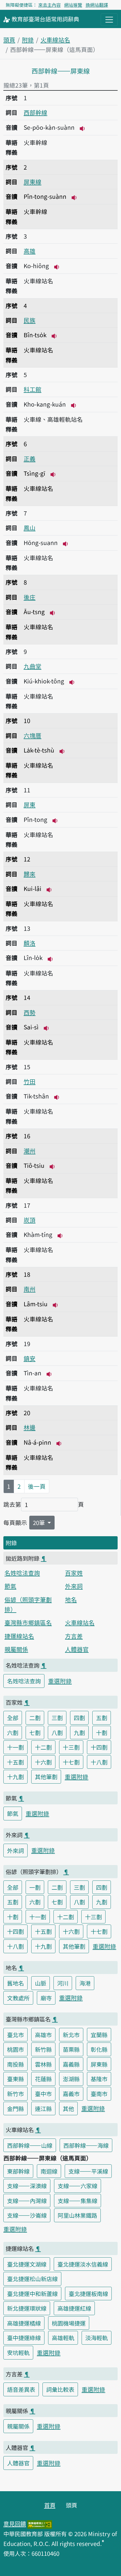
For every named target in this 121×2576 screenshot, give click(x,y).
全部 (13, 1718)
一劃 (35, 1887)
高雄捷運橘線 (24, 2323)
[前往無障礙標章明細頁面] (40, 2523)
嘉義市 (71, 2094)
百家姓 (74, 1573)
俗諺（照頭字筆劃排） (28, 1604)
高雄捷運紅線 (74, 2308)
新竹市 (15, 2094)
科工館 (33, 389)
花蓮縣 (43, 2079)
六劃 (13, 1732)
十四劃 (99, 1747)
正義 (30, 459)
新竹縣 (43, 2049)
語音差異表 (21, 2389)
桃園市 (15, 2049)
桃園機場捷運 (69, 2323)
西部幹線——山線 (30, 2145)
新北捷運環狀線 (27, 2308)
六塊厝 (33, 735)
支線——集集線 (78, 2201)
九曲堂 (33, 666)
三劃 (57, 1718)
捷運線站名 (19, 1636)
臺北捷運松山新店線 (32, 2279)
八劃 (57, 1732)
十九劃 (15, 1777)
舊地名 (15, 1983)
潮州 (30, 1151)
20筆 (40, 1522)
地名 (71, 1599)
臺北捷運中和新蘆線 (32, 2294)
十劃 (102, 1732)
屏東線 (33, 182)
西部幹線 (35, 112)
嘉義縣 (71, 2064)
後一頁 (37, 1486)
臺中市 (43, 2094)
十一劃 (15, 1747)
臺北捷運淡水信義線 (83, 2264)
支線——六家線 (78, 2186)
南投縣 (15, 2064)
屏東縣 (99, 2064)
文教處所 (18, 1998)
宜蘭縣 (99, 2035)
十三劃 (71, 1747)
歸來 (30, 874)
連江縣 (43, 2108)
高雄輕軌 (63, 2338)
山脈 (41, 1983)
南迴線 (49, 2171)
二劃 (35, 1718)
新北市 (71, 2035)
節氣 (10, 1586)
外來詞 (74, 1586)
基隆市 (99, 2079)
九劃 (79, 1732)
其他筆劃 (46, 1777)
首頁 (50, 2505)
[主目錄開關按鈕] (109, 20)
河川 (63, 1983)
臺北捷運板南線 (88, 2294)
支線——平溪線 (88, 2171)
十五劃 (15, 1762)
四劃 (79, 1718)
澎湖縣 (71, 2079)
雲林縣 (43, 2064)
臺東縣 (15, 2079)
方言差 (74, 1636)
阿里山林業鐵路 (77, 2215)
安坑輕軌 (18, 2352)
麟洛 (30, 943)
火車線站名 (55, 40)
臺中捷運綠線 (24, 2338)
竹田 (30, 1081)
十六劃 (43, 1762)
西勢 (30, 1012)
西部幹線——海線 (86, 2145)
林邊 (30, 1427)
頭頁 (9, 40)
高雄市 (43, 2035)
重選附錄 (60, 1681)
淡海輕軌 (97, 2338)
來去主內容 (50, 5)
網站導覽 (73, 5)
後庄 (30, 597)
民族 (30, 320)
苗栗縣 (71, 2049)
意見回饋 (15, 2523)
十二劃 (43, 1747)
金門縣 (15, 2108)
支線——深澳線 (27, 2186)
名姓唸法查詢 (22, 1573)
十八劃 (99, 1762)
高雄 (30, 251)
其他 (68, 2108)
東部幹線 (18, 2171)
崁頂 (30, 1220)
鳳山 (30, 528)
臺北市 (15, 2035)
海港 (85, 1983)
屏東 (30, 804)
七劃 (35, 1732)
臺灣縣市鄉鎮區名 (28, 1622)
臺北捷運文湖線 (27, 2264)
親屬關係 (16, 1649)
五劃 (102, 1718)
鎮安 (30, 1358)
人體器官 (77, 1649)
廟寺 (46, 1998)
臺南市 (99, 2094)
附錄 (28, 40)
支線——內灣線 (27, 2201)
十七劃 (71, 1762)
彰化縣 (99, 2049)
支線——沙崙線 (27, 2215)
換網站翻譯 (97, 5)
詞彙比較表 (60, 2389)
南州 (30, 1289)
